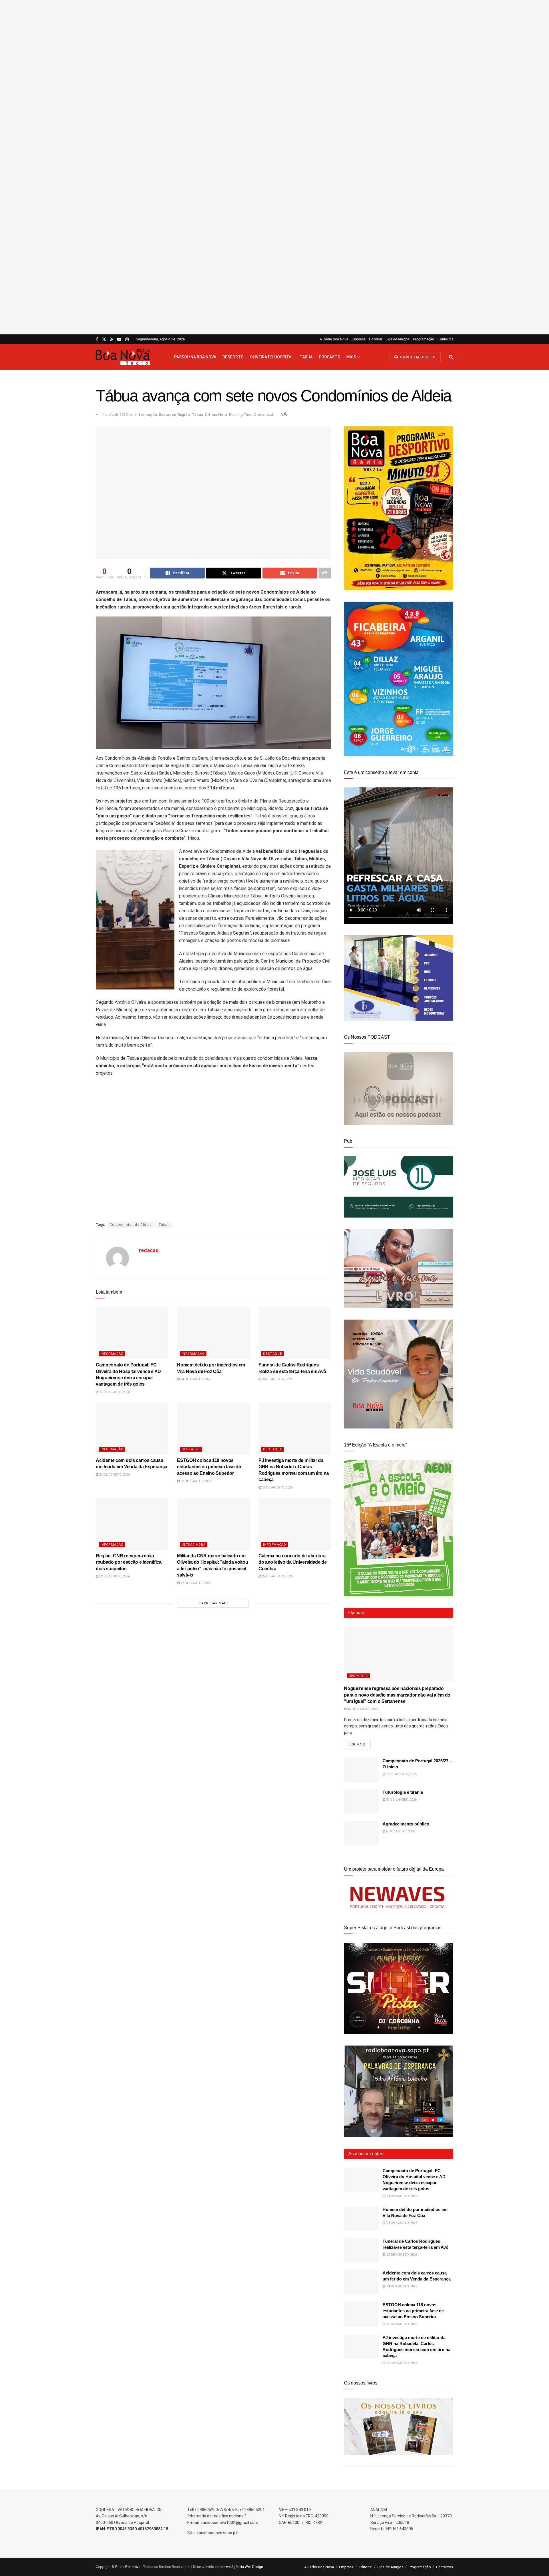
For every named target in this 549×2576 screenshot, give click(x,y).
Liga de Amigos (397, 339)
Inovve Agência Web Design (242, 2567)
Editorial (376, 339)
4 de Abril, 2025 (115, 415)
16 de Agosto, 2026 (362, 1709)
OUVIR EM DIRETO (417, 357)
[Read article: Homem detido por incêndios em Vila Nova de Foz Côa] (213, 1333)
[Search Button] (451, 357)
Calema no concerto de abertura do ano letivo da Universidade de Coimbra (293, 1562)
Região (184, 415)
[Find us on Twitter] (104, 339)
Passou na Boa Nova (195, 357)
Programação (423, 339)
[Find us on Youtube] (119, 339)
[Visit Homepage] (130, 357)
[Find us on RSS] (112, 339)
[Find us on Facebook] (97, 339)
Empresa (359, 339)
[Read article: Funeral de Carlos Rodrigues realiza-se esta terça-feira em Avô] (295, 1333)
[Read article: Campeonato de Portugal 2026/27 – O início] (361, 1770)
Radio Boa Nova (128, 2567)
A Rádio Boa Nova (334, 339)
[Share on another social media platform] (325, 573)
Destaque (167, 415)
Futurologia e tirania (403, 1792)
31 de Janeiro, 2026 (401, 1800)
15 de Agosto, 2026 (401, 1774)
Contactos (445, 339)
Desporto (233, 357)
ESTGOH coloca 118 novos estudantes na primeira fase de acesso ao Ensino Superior (209, 1467)
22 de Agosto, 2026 (195, 1481)
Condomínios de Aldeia (131, 1225)
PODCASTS (329, 357)
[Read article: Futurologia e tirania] (361, 1801)
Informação (146, 415)
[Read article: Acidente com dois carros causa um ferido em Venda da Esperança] (132, 1428)
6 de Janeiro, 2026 (400, 1831)
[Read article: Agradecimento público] (361, 1833)
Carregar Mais (214, 1603)
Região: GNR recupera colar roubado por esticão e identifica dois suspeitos (129, 1562)
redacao (149, 1250)
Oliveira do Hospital (272, 357)
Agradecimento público (406, 1824)
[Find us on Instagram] (127, 339)
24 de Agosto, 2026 (114, 1392)
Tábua (306, 357)
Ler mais (360, 1744)
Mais (351, 357)
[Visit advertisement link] (274, 167)
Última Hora (216, 415)
